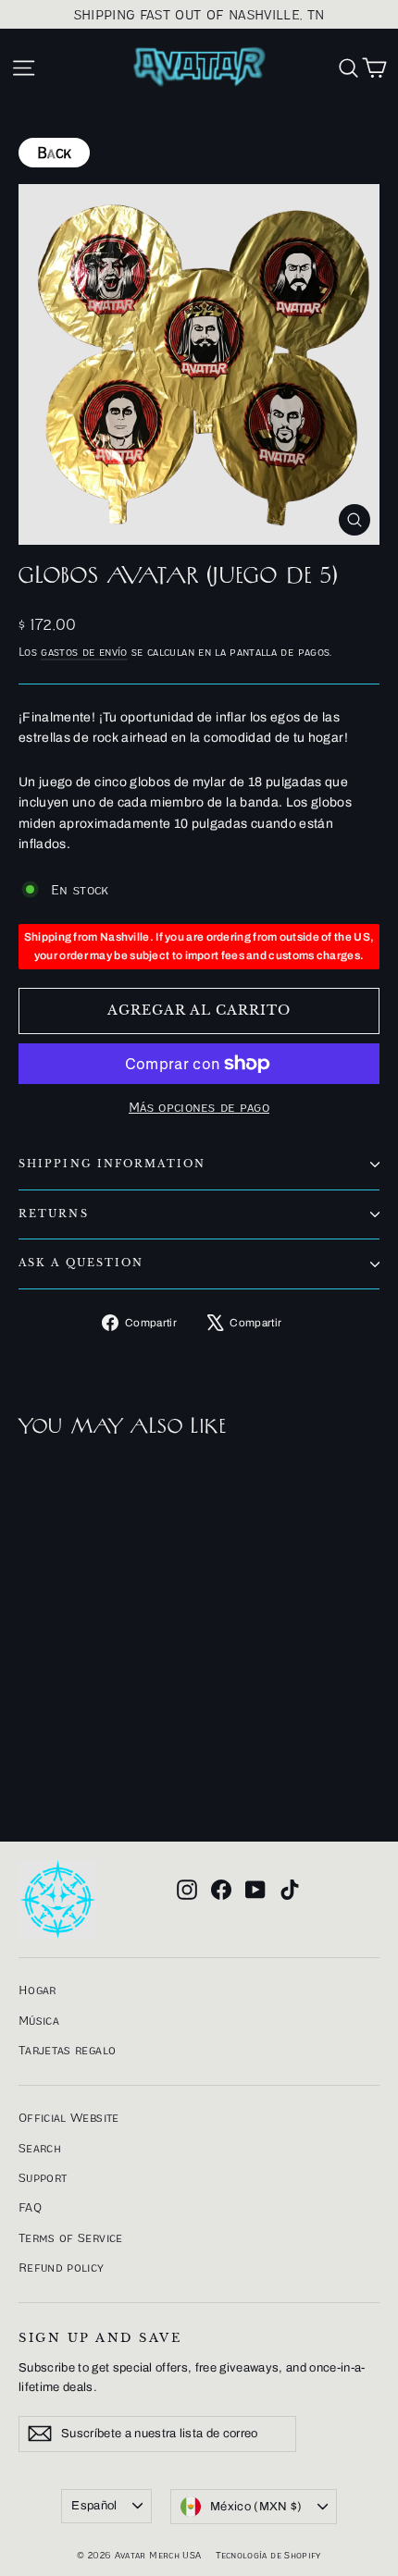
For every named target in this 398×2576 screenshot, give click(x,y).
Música (39, 2020)
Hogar (37, 1990)
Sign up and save (100, 2338)
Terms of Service (71, 2237)
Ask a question (81, 1263)
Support (43, 2177)
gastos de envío (84, 652)
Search (40, 2148)
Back (54, 153)
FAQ (30, 2207)
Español (94, 2506)
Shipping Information (112, 1164)
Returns (54, 1214)
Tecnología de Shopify (268, 2555)
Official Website (69, 2117)
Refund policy (62, 2267)
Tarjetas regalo (67, 2050)
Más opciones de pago (199, 1107)
